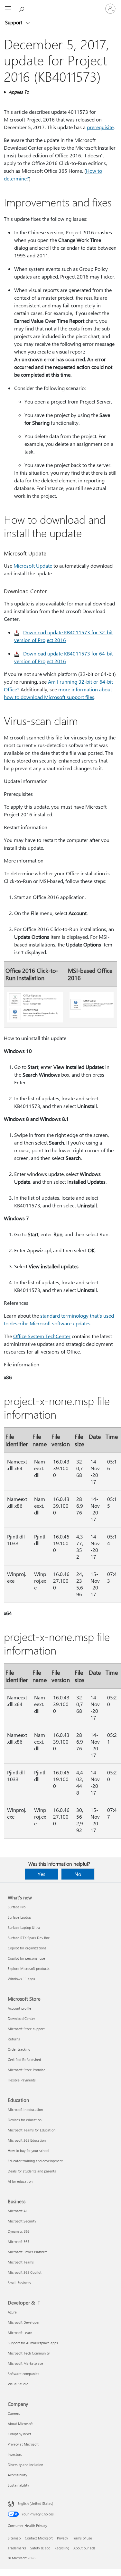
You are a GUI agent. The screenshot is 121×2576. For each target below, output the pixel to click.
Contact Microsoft (39, 2538)
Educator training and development (35, 2161)
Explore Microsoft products (29, 1968)
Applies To (19, 92)
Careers (14, 2413)
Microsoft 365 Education (27, 2140)
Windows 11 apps (21, 1979)
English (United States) (35, 2503)
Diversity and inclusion (25, 2465)
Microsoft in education (25, 2109)
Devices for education (25, 2120)
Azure (12, 2312)
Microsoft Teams (21, 2262)
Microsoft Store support (26, 2029)
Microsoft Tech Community (29, 2353)
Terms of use (82, 2538)
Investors (15, 2454)
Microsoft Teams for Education (32, 2130)
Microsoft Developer (24, 2322)
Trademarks (17, 2548)
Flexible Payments (22, 2080)
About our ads (84, 2548)
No (78, 1874)
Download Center (21, 2018)
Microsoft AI (17, 2211)
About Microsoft (20, 2424)
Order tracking (19, 2049)
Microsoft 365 (19, 2242)
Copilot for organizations (27, 1948)
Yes (42, 1874)
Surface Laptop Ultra (24, 1927)
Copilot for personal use (26, 1958)
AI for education (20, 2181)
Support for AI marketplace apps (33, 2343)
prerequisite (100, 127)
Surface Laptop (19, 1917)
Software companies (23, 2374)
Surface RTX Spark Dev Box (29, 1938)
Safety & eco (40, 2548)
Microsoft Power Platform (28, 2252)
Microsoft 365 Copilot (25, 2272)
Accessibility (17, 2475)
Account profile (19, 2008)
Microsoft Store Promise (27, 2070)
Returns (14, 2039)
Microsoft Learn (20, 2333)
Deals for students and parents (32, 2171)
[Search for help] (23, 8)
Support (14, 22)
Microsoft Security (22, 2221)
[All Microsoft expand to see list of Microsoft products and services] (8, 9)
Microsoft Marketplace (25, 2363)
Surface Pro (17, 1907)
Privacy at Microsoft (23, 2444)
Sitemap (14, 2538)
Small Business (19, 2283)
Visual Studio (18, 2384)
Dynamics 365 (19, 2231)
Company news (19, 2434)
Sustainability (18, 2485)
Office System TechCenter (42, 1336)
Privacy (62, 2538)
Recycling (62, 2548)
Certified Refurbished (24, 2059)
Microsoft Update (33, 566)
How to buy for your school (28, 2151)
